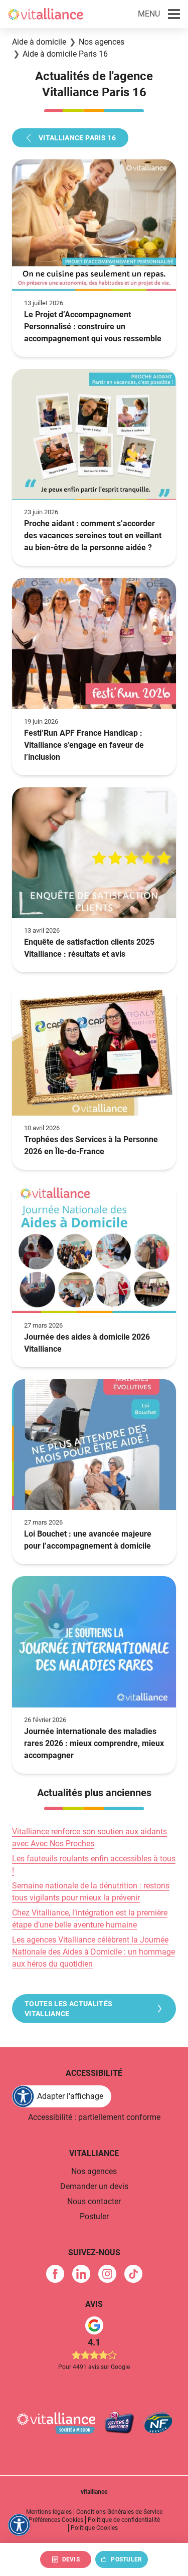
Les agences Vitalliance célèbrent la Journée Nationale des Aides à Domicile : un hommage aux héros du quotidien (93, 1952)
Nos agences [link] (94, 2171)
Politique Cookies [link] (94, 2528)
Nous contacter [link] (94, 2201)
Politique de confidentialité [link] (124, 2520)
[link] (55, 2274)
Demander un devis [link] (94, 2186)
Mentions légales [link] (49, 2512)
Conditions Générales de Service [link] (119, 2512)
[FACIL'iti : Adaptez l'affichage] (19, 2525)
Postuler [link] (94, 2216)
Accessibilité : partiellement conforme (94, 2117)
